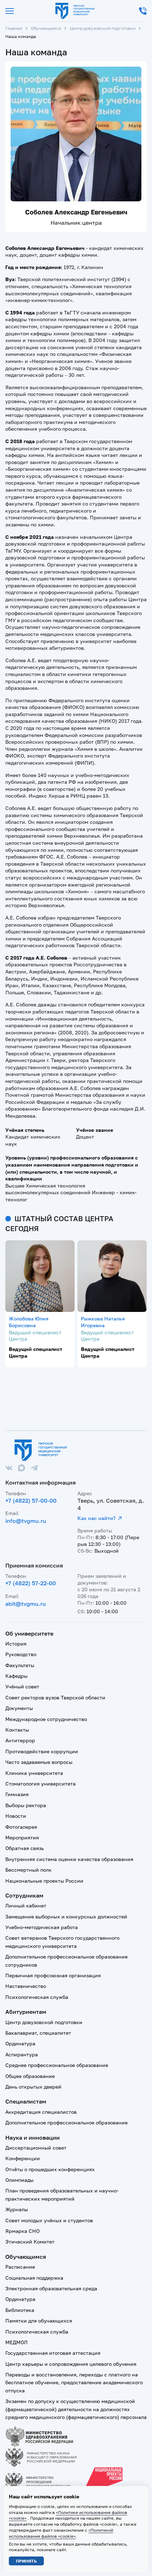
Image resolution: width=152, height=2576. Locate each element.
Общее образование (30, 2076)
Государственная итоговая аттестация (53, 2353)
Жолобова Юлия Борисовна (29, 1322)
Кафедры (16, 1676)
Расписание (20, 2267)
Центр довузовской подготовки (103, 28)
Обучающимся (46, 28)
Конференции (23, 2158)
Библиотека (20, 2310)
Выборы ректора (26, 1805)
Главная (14, 28)
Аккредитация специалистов (41, 2112)
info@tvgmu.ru (26, 1521)
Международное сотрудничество (46, 1719)
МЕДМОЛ (16, 2342)
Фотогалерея (21, 1827)
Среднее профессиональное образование (57, 2065)
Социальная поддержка (34, 2278)
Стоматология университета (40, 1784)
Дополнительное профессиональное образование (66, 2122)
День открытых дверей (33, 2087)
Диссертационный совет (36, 2148)
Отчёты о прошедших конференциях (50, 2169)
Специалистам (26, 2101)
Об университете (29, 1633)
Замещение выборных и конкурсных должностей (66, 1916)
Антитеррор (20, 1740)
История (16, 1644)
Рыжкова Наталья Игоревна (103, 1322)
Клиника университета (34, 1773)
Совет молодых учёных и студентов (49, 2220)
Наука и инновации (33, 2138)
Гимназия (17, 1794)
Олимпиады (19, 2180)
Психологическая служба (37, 1997)
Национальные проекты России (44, 1881)
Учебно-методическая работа (42, 1927)
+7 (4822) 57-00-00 (31, 1501)
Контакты (17, 1730)
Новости (16, 1816)
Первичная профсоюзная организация (53, 1975)
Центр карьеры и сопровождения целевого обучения (71, 2364)
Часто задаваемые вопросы (39, 1762)
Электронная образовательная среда (51, 2288)
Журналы (17, 2209)
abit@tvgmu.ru (26, 1604)
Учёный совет (22, 1686)
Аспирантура (22, 2054)
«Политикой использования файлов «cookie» (61, 2533)
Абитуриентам (26, 2012)
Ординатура (20, 2043)
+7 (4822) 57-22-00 (31, 1583)
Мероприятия (22, 1837)
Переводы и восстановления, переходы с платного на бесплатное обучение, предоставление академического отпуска (74, 2382)
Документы (19, 1708)
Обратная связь (25, 1848)
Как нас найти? (97, 1518)
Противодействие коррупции (42, 1751)
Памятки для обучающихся (39, 2321)
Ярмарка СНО (22, 2231)
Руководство (21, 1654)
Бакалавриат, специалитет (38, 2033)
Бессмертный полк (28, 1870)
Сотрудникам (24, 1895)
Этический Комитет (30, 2242)
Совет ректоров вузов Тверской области (55, 1697)
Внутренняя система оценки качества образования (69, 1859)
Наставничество (26, 1986)
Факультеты (20, 1665)
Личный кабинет (26, 1906)
